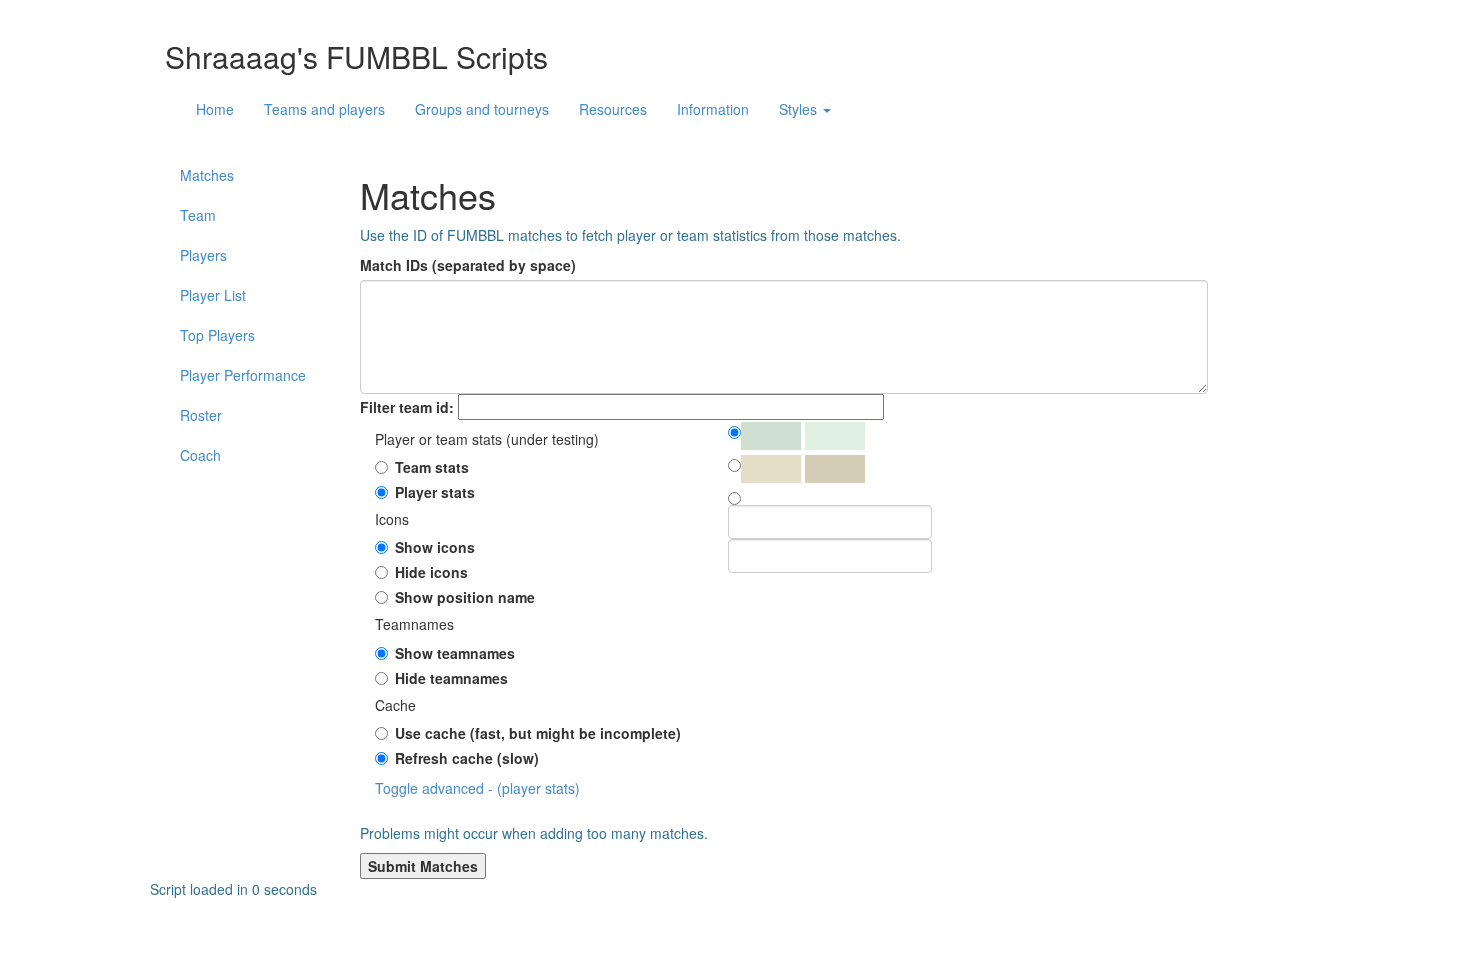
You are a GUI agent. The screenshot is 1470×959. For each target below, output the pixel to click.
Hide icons (431, 572)
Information (713, 109)
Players (203, 255)
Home (215, 109)
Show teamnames (455, 653)
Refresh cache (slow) (467, 758)
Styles (800, 109)
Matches (207, 175)
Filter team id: (407, 407)
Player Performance (243, 375)
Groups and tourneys (482, 109)
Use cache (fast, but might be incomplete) (538, 733)
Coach (200, 455)
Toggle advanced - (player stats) (477, 788)
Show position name (465, 597)
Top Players (217, 335)
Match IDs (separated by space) (468, 265)
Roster (201, 415)
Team (198, 215)
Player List (213, 295)
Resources (613, 109)
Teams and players (324, 109)
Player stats (435, 492)
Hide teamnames (451, 678)
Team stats (432, 467)
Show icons (435, 547)
